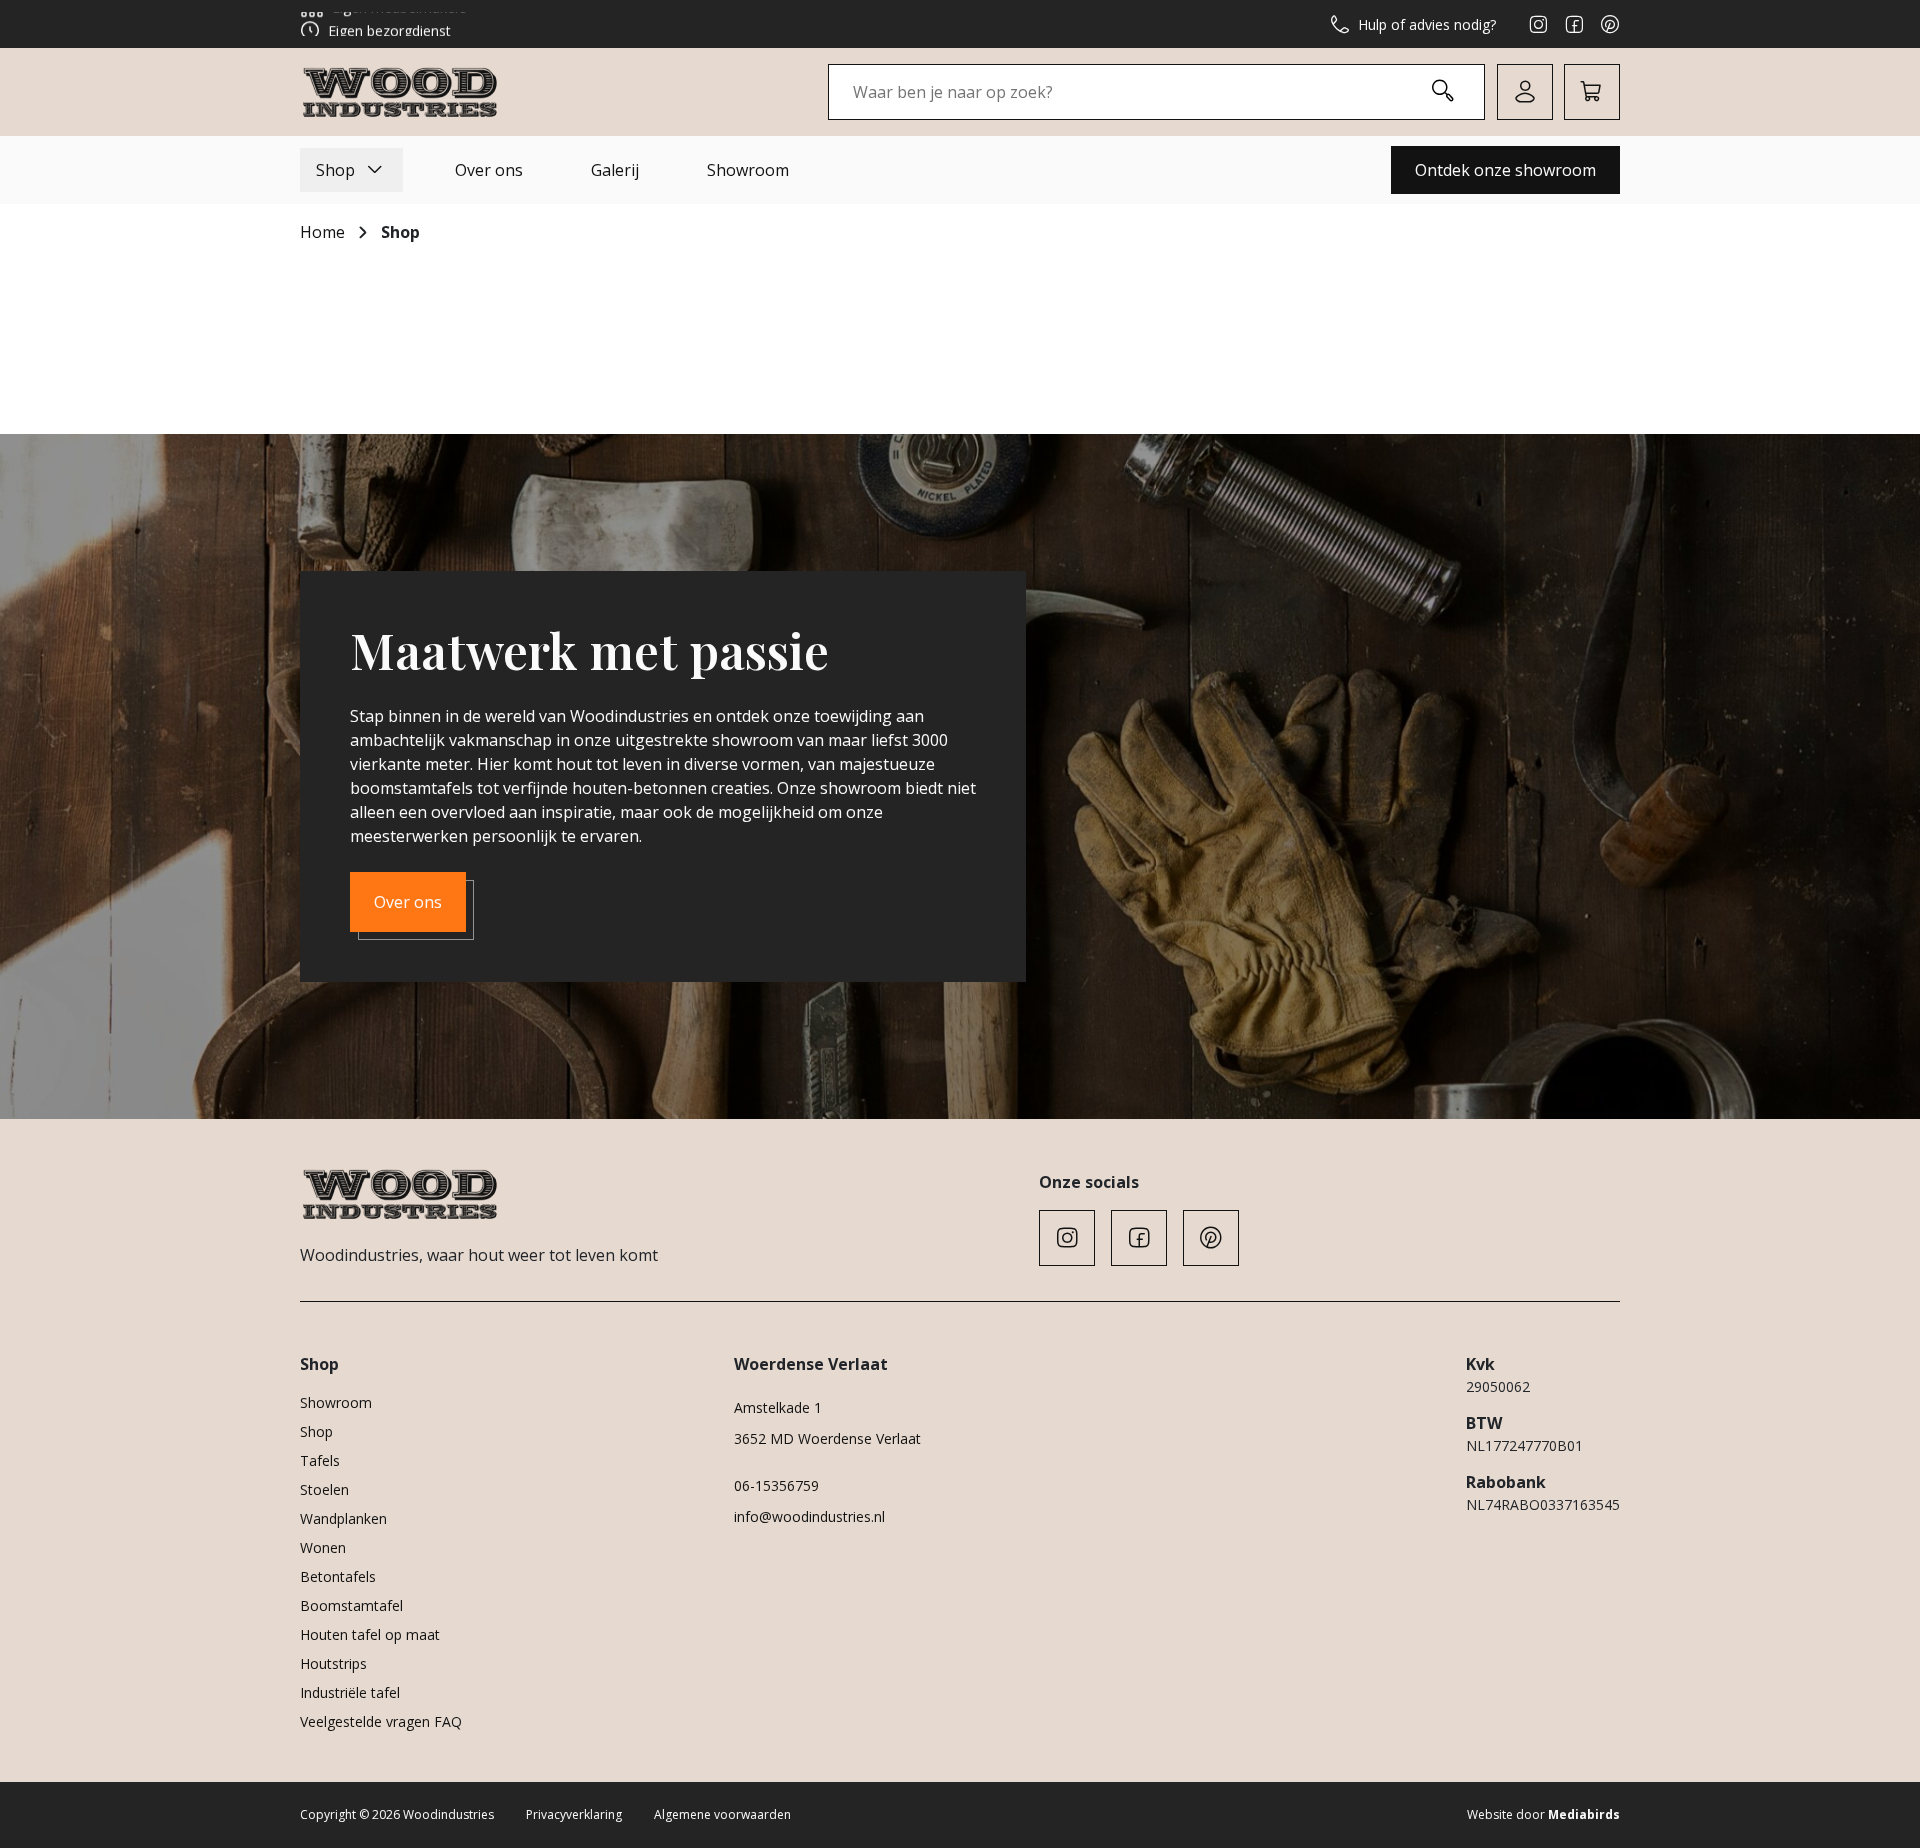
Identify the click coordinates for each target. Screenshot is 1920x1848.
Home (322, 232)
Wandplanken (343, 1518)
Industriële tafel (350, 1692)
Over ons (489, 170)
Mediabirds (1584, 1814)
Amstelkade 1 (778, 1407)
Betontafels (338, 1576)
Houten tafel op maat (370, 1634)
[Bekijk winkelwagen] (1592, 92)
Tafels (320, 1460)
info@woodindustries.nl (809, 1516)
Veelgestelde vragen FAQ (381, 1721)
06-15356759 (776, 1485)
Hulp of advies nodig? (1427, 24)
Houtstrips (333, 1663)
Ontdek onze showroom (1505, 170)
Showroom (748, 170)
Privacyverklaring (574, 1814)
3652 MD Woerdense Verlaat (827, 1438)
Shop (335, 170)
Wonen (323, 1547)
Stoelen (324, 1489)
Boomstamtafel (351, 1605)
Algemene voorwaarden (722, 1814)
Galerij (615, 170)
